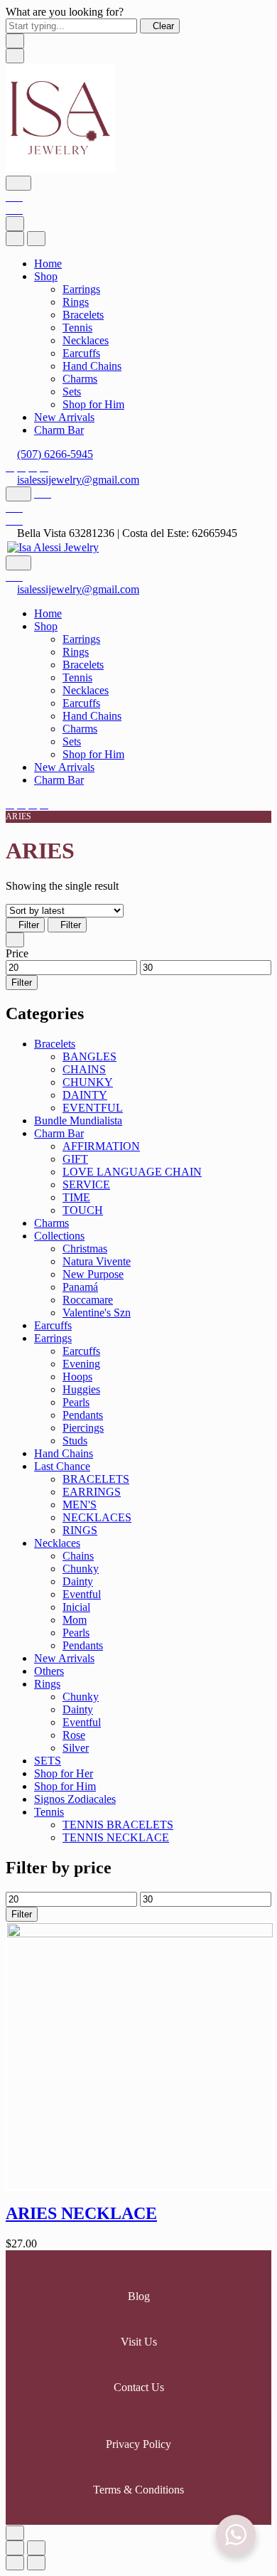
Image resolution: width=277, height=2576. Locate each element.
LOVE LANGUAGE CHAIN (132, 1172)
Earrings (81, 289)
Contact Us (139, 2387)
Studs (75, 1441)
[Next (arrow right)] (36, 2563)
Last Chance (62, 1466)
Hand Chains (92, 366)
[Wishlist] (14, 197)
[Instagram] (21, 467)
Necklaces (86, 340)
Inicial (76, 1607)
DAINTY (85, 1095)
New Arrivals (64, 417)
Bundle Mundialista (78, 1121)
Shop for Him (93, 404)
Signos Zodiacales (75, 1799)
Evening (81, 1364)
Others (49, 1671)
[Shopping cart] (14, 209)
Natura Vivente (97, 1261)
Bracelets (83, 315)
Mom (75, 1620)
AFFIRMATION (101, 1146)
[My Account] (43, 493)
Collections (59, 1236)
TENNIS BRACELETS (118, 1825)
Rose (74, 1735)
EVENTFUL (93, 1108)
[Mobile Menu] (15, 56)
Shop (46, 276)
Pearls (76, 1402)
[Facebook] (10, 467)
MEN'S (80, 1505)
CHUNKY (88, 1082)
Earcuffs (81, 353)
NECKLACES (97, 1517)
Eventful (82, 1594)
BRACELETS (96, 1479)
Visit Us (139, 2342)
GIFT (75, 1159)
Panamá (80, 1287)
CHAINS (84, 1069)
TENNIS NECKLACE (116, 1837)
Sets (72, 392)
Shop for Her (64, 1773)
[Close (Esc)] (15, 2548)
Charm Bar (59, 430)
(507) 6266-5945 (55, 454)
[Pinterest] (44, 467)
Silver (76, 1748)
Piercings (83, 1428)
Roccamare (88, 1300)
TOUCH (83, 1210)
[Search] (18, 183)
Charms (80, 379)
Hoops (77, 1377)
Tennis (77, 328)
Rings (76, 302)
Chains (78, 1556)
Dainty (78, 1581)
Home (48, 264)
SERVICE (86, 1185)
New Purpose (93, 1274)
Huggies (81, 1389)
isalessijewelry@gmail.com (78, 480)
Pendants (83, 1415)
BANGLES (89, 1057)
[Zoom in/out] (36, 2548)
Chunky (81, 1569)
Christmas (85, 1249)
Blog (139, 2296)
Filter (29, 925)
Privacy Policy (138, 2444)
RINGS (80, 1530)
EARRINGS (92, 1492)
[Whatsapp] (33, 467)
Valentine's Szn (97, 1313)
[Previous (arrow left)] (15, 2563)
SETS (48, 1761)
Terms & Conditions (138, 2490)
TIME (76, 1197)
